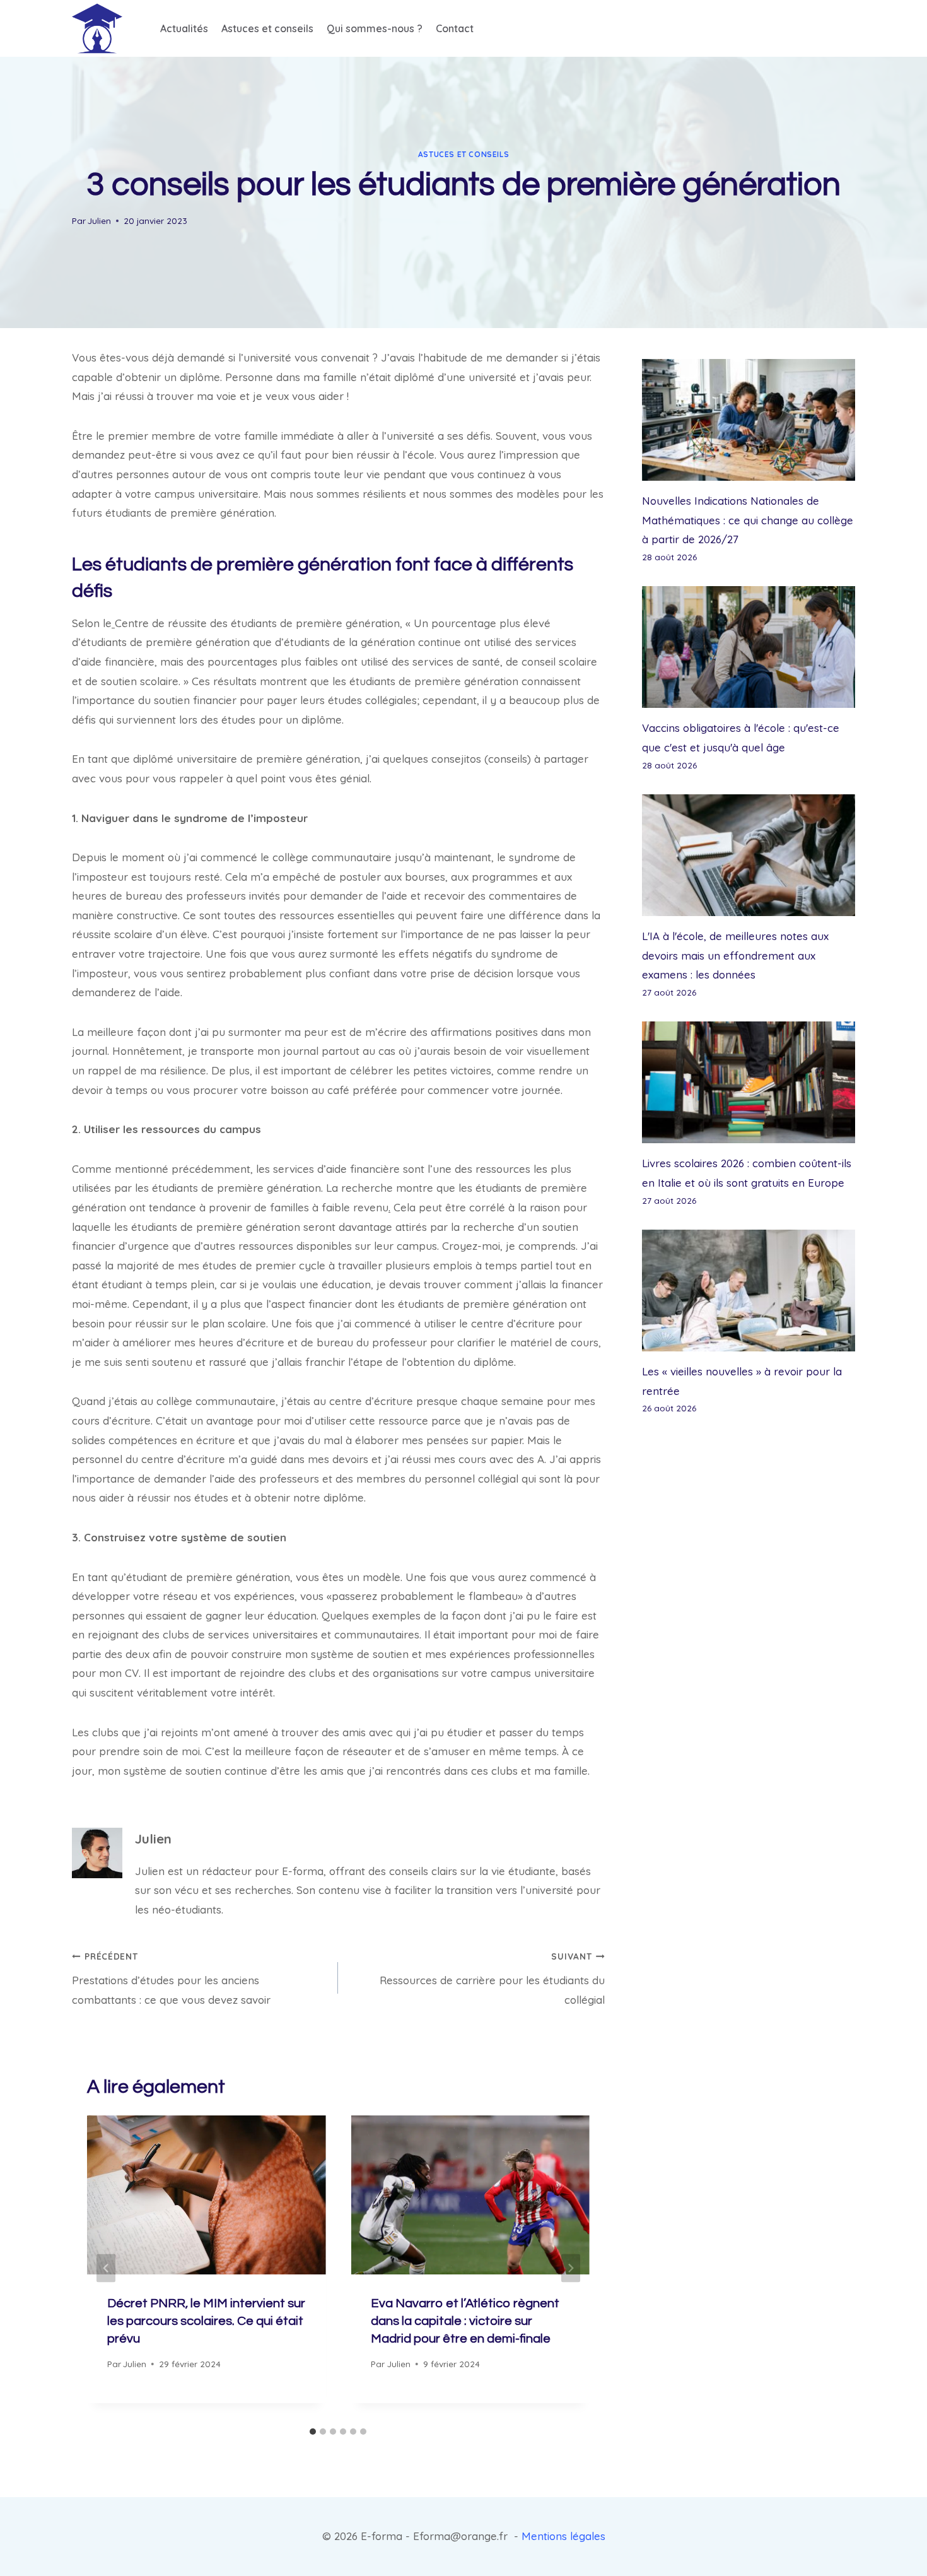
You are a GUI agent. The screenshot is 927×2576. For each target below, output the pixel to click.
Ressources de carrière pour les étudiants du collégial (492, 1979)
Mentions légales (563, 2536)
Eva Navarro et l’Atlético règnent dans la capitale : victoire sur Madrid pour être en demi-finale (465, 2321)
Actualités (184, 28)
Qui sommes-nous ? (375, 28)
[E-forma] (97, 28)
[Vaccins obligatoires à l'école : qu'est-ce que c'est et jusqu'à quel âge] (749, 647)
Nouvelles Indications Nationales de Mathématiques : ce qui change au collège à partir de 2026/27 (748, 520)
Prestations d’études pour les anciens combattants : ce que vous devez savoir (171, 1979)
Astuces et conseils (267, 28)
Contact (455, 28)
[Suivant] (571, 2268)
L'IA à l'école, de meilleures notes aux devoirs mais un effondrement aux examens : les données (735, 955)
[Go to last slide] (106, 2268)
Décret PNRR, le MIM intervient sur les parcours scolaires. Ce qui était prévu (206, 2321)
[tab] (313, 2432)
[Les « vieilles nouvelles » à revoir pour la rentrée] (749, 1291)
